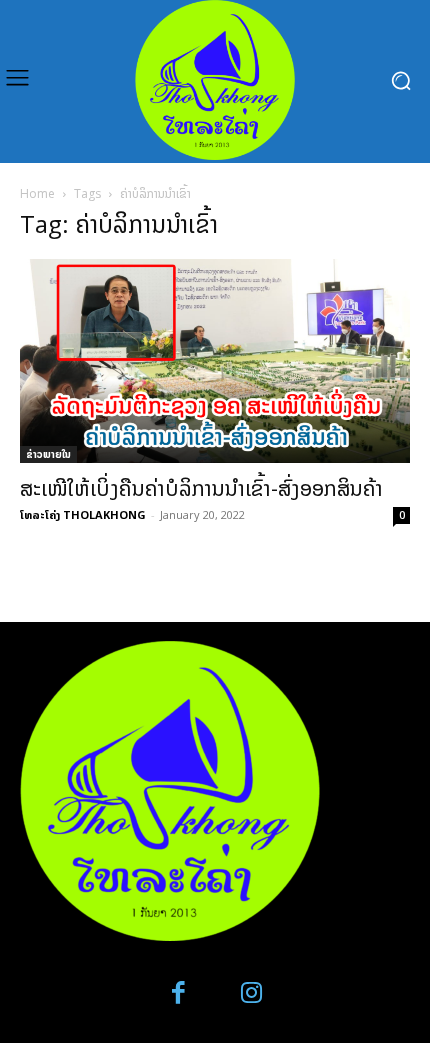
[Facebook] (179, 993)
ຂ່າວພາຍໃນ (48, 454)
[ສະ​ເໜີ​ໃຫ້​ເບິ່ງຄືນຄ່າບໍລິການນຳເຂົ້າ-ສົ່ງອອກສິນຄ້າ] (215, 361)
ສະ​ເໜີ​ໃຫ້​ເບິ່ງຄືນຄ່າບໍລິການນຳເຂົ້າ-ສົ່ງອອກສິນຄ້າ (201, 488)
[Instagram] (251, 993)
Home (37, 193)
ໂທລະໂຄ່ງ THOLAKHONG (83, 514)
